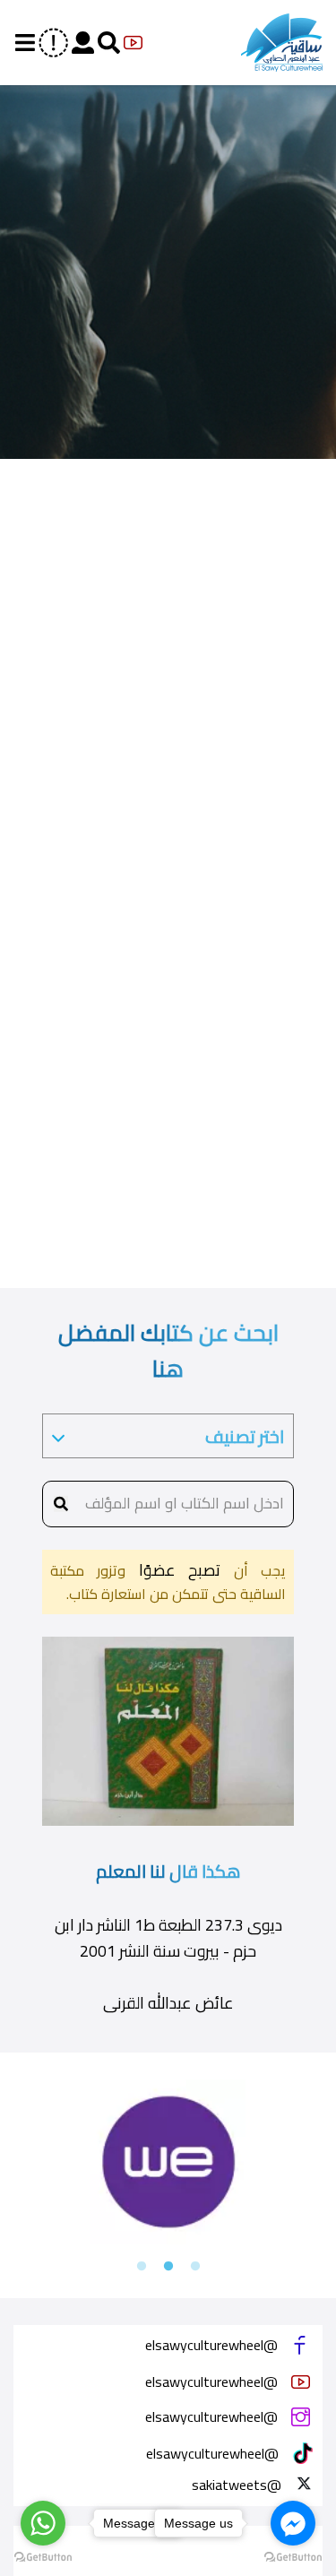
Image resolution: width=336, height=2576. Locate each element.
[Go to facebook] (293, 2523)
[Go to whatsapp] (43, 2523)
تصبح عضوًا (173, 1570)
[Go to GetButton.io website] (43, 2558)
